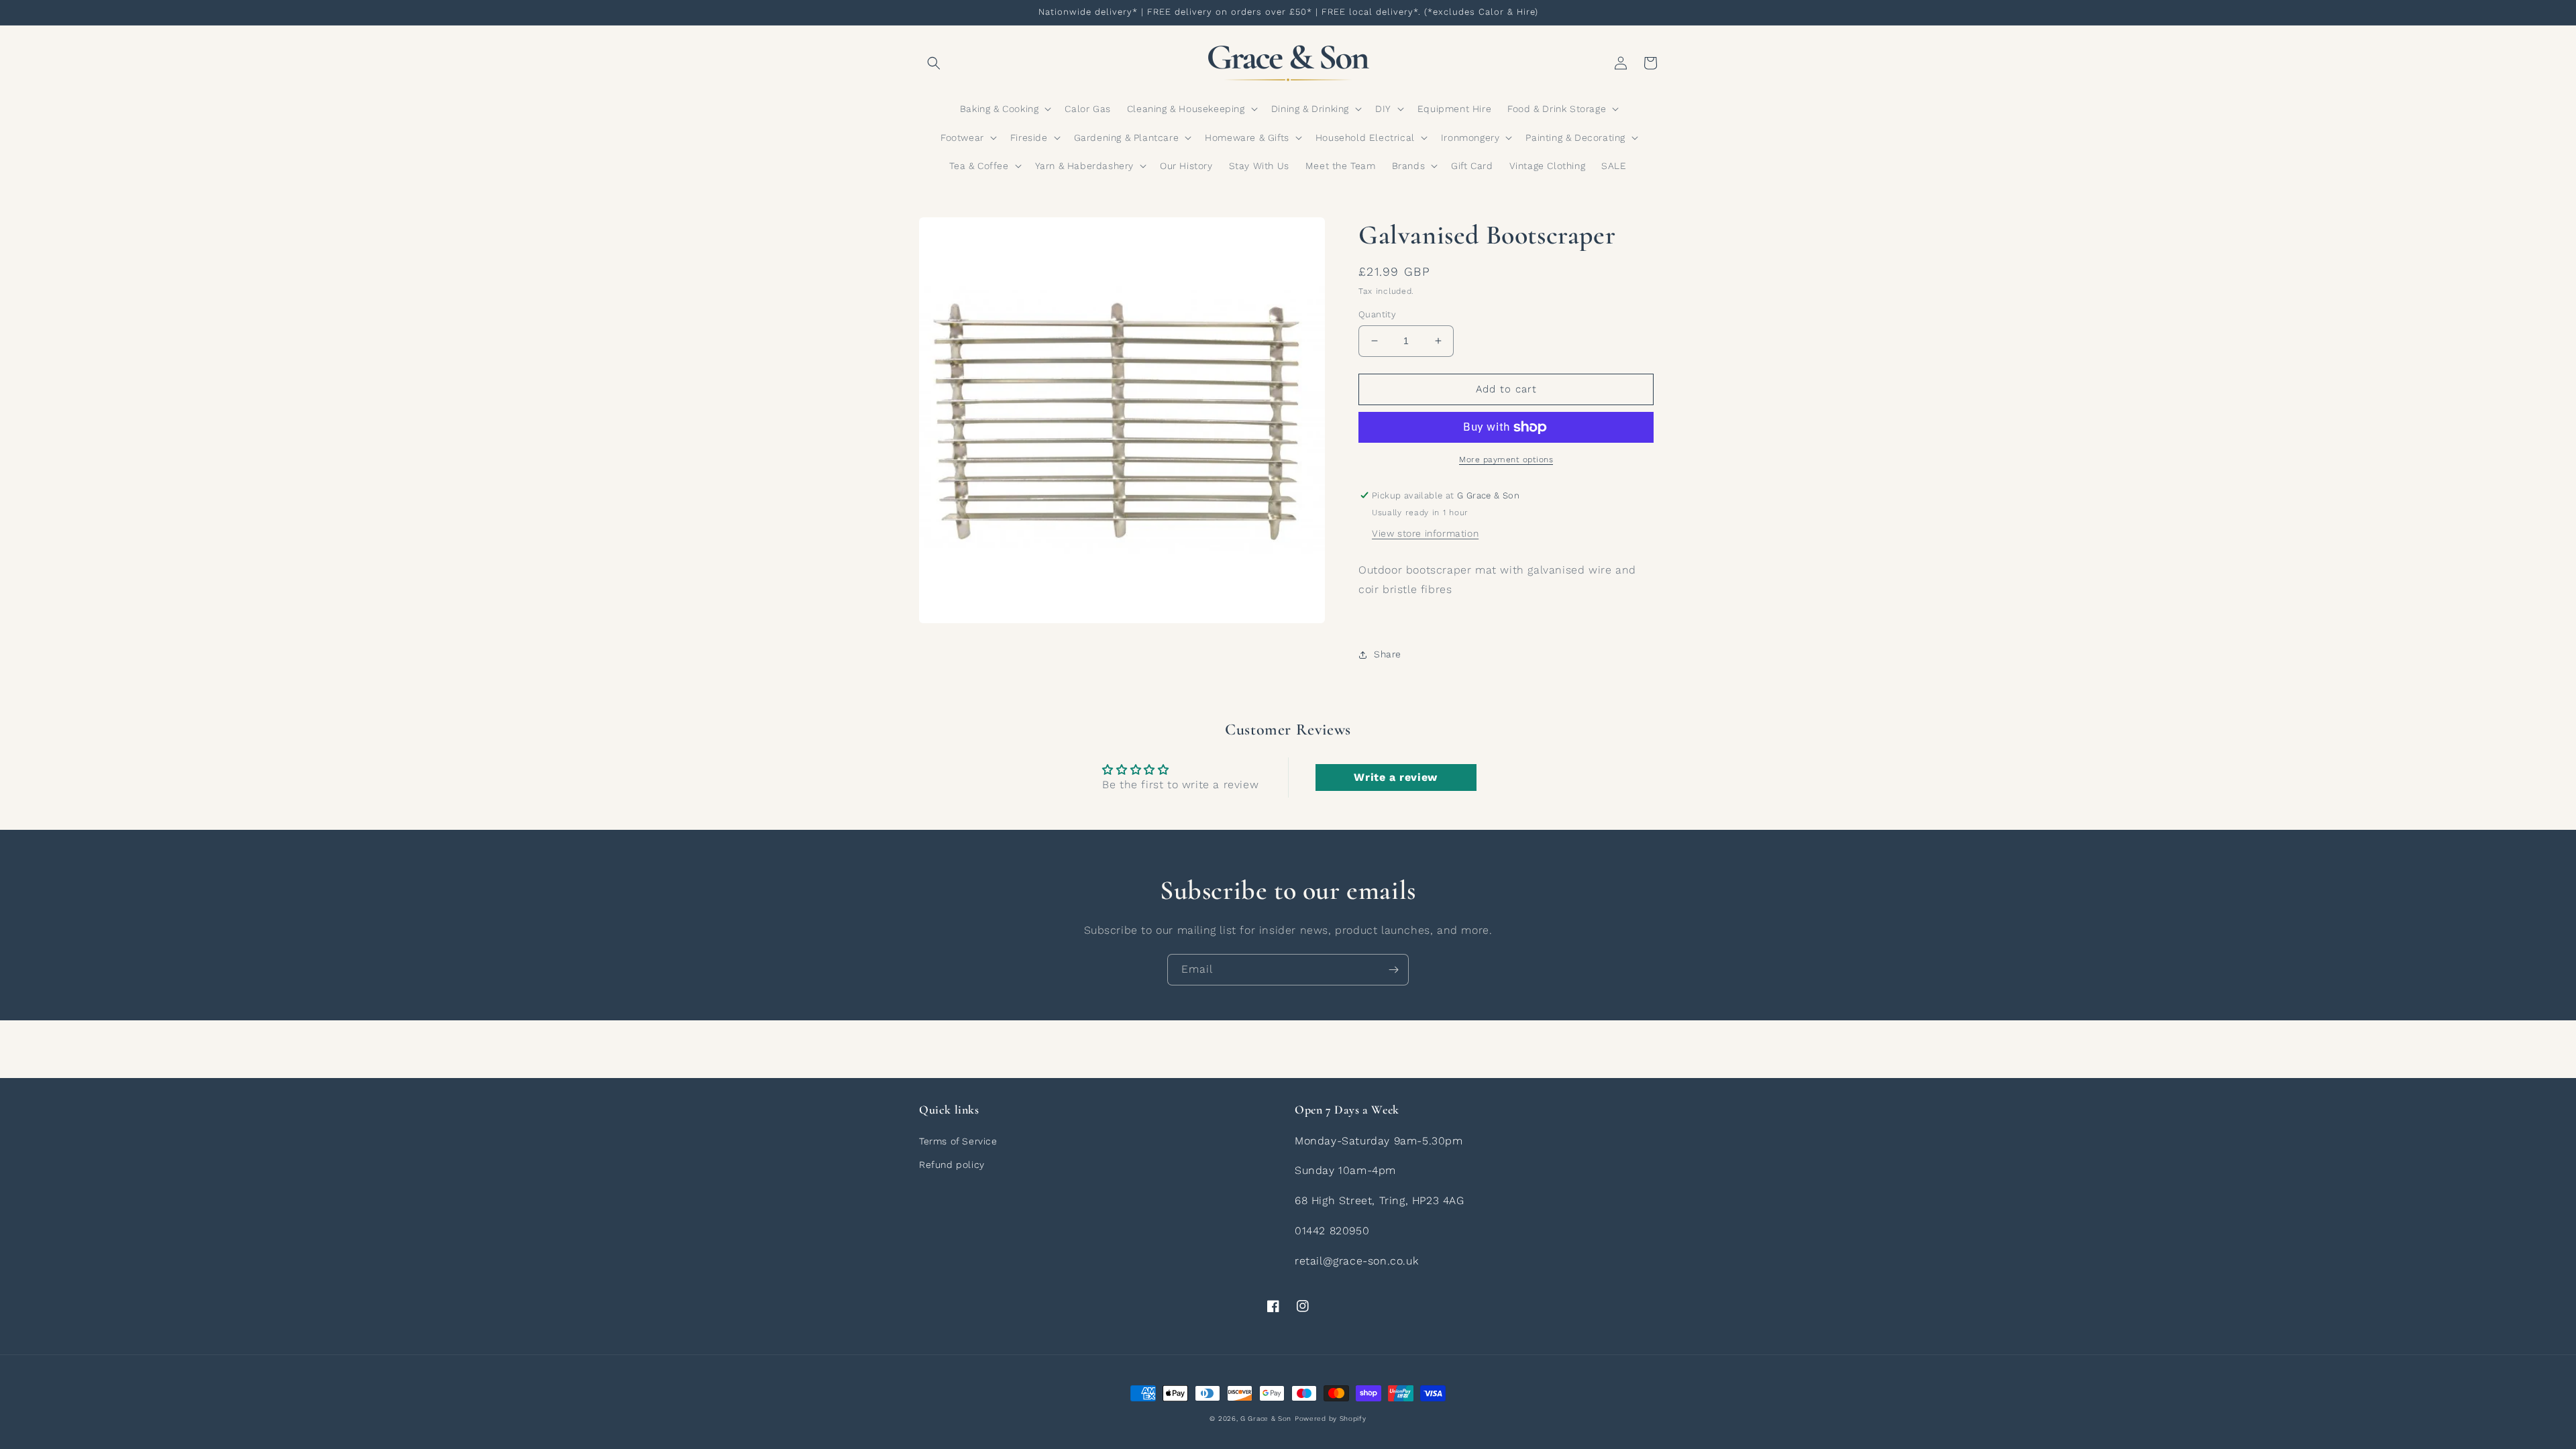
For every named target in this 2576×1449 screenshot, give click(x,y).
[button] (934, 63)
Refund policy (952, 1165)
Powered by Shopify (1331, 1418)
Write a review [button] (1395, 777)
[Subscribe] (1393, 970)
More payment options (1506, 460)
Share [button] (1388, 654)
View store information (1425, 533)
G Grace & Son (1266, 1418)
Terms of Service (958, 1141)
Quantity (1377, 314)
